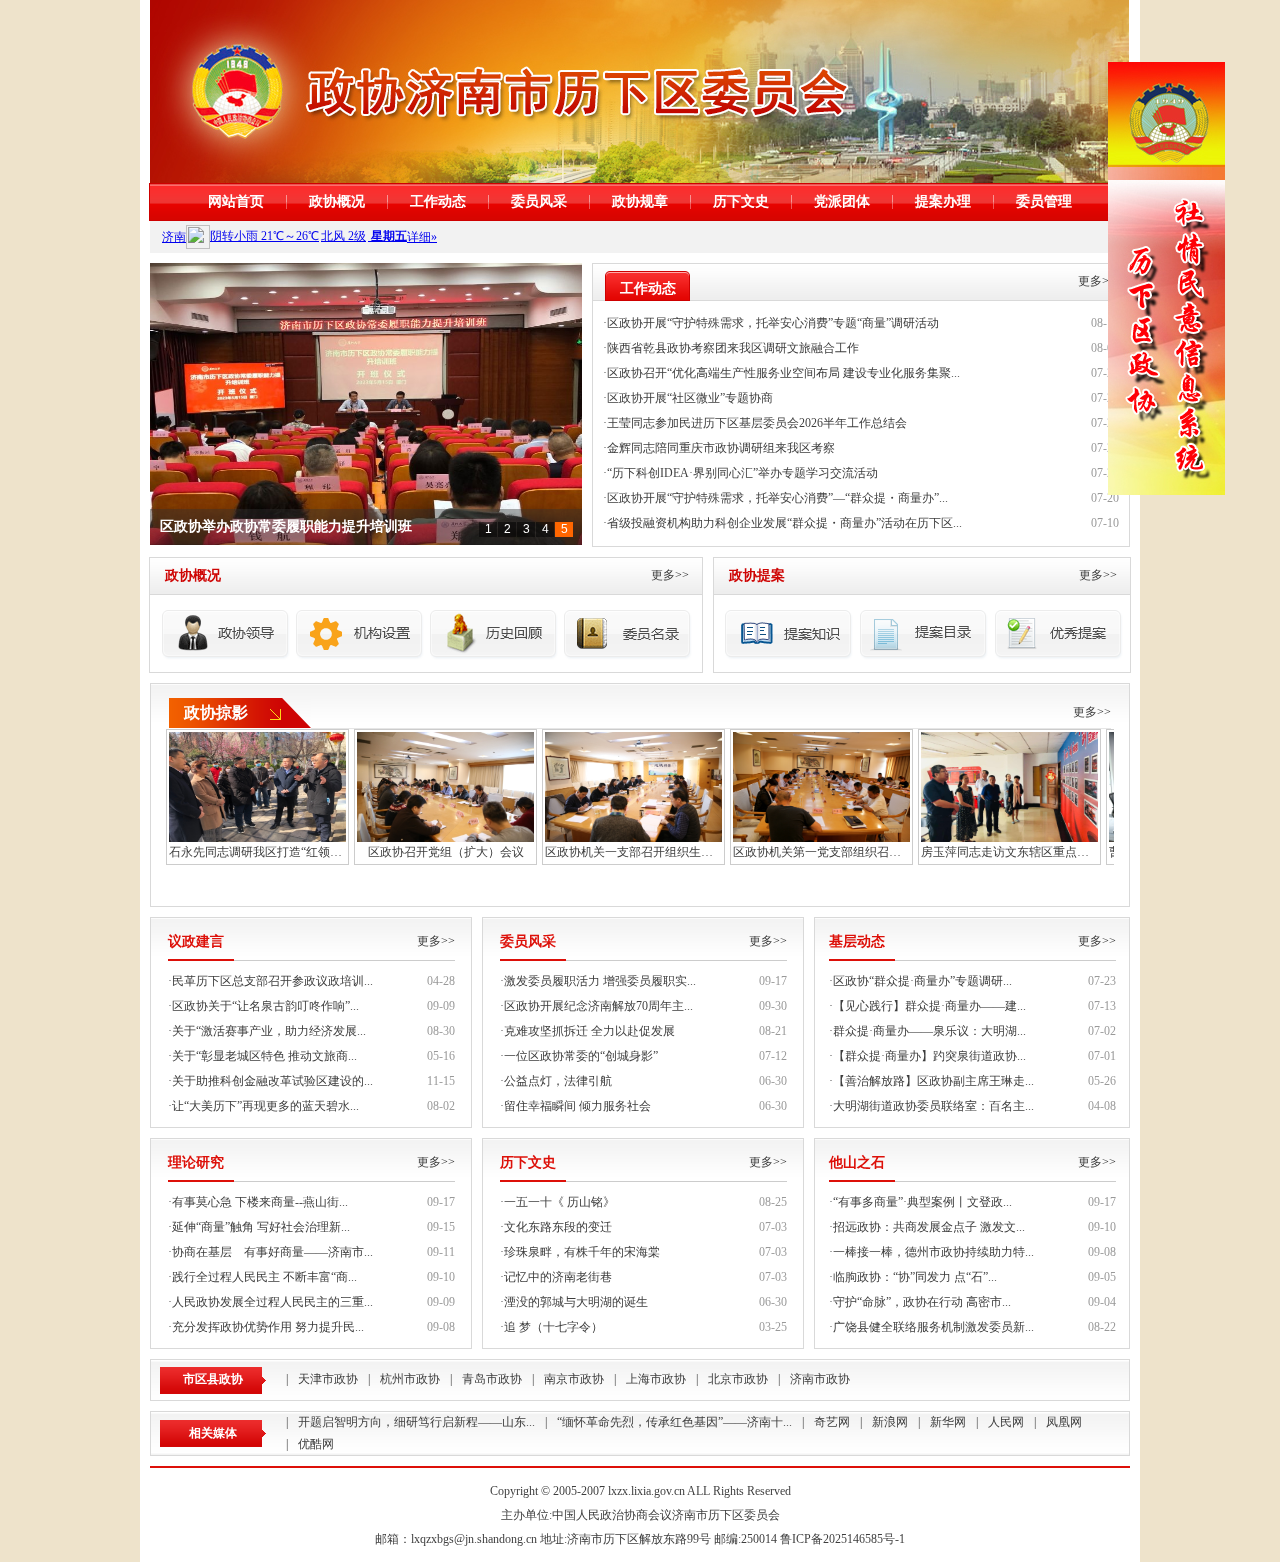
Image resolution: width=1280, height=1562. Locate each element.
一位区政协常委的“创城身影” (581, 1056)
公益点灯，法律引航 (558, 1081)
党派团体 (842, 201)
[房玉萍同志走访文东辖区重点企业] (1009, 785)
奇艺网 (832, 1422)
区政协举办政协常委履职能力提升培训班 (286, 526)
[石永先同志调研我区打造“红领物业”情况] (257, 785)
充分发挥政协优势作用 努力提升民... (268, 1327)
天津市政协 (328, 1379)
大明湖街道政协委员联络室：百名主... (933, 1106)
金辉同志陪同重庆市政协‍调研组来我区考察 (721, 448)
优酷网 (316, 1444)
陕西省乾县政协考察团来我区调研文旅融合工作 (733, 348)
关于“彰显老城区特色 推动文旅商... (264, 1056)
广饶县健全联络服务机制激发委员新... (933, 1327)
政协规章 (640, 201)
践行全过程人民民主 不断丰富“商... (264, 1277)
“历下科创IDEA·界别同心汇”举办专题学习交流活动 (742, 473)
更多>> (1097, 281)
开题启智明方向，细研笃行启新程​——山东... (416, 1422)
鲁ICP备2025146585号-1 (842, 1539)
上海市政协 (656, 1379)
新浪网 (890, 1422)
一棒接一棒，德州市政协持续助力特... (933, 1252)
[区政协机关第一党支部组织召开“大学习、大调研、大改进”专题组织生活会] (821, 785)
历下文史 (741, 201)
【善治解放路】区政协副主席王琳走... (933, 1081)
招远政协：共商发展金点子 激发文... (929, 1227)
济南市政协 (820, 1379)
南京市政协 (574, 1379)
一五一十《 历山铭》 (559, 1202)
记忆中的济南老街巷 (558, 1277)
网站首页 (236, 201)
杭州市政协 (410, 1379)
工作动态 (438, 201)
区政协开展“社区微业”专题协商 (690, 398)
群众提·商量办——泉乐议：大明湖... (929, 1031)
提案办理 (943, 201)
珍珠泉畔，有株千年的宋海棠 (582, 1252)
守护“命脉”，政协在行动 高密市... (922, 1302)
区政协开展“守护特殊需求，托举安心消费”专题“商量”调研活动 (773, 323)
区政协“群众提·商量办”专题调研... (922, 981)
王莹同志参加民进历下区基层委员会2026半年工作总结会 (757, 423)
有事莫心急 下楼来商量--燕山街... (260, 1202)
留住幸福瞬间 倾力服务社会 (577, 1106)
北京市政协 (738, 1379)
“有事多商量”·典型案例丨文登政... (922, 1202)
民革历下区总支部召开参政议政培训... (272, 981)
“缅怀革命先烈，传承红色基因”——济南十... (674, 1422)
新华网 (948, 1422)
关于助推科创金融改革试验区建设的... (272, 1081)
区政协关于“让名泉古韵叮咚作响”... (265, 1006)
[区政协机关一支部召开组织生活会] (633, 785)
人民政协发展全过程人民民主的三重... (272, 1302)
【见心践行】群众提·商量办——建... (929, 1006)
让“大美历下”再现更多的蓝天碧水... (265, 1106)
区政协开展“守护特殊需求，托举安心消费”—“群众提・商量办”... (777, 498)
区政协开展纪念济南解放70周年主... (598, 1006)
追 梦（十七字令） (553, 1327)
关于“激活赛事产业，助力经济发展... (269, 1031)
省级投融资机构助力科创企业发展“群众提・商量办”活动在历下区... (784, 523)
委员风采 (539, 201)
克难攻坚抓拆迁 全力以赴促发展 (589, 1031)
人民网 (1006, 1422)
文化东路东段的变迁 (558, 1227)
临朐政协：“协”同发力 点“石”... (915, 1277)
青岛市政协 (492, 1379)
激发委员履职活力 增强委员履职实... (600, 981)
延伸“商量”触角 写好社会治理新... (261, 1227)
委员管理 (1044, 201)
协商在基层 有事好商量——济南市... (272, 1252)
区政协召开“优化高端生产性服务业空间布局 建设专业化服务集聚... (783, 373)
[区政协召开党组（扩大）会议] (445, 785)
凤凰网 (1064, 1422)
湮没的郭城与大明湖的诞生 (576, 1302)
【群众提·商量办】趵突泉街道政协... (929, 1056)
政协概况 (337, 201)
